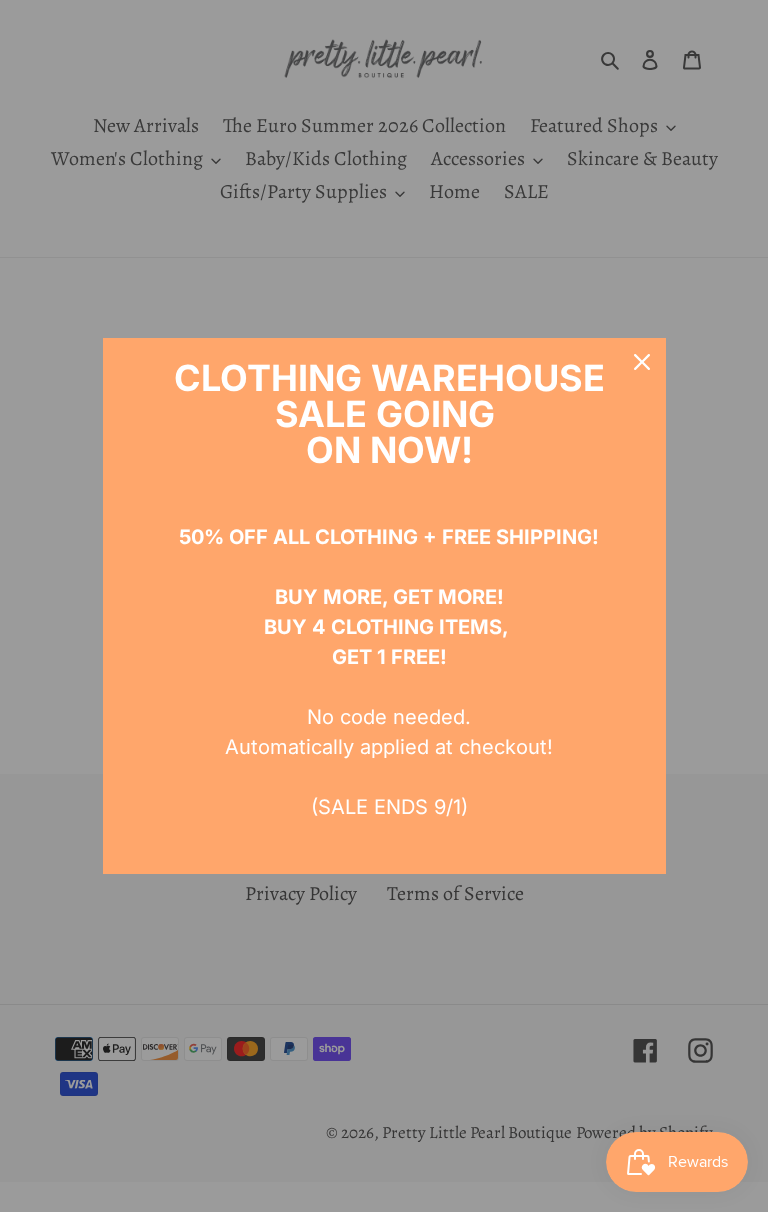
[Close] (642, 362)
